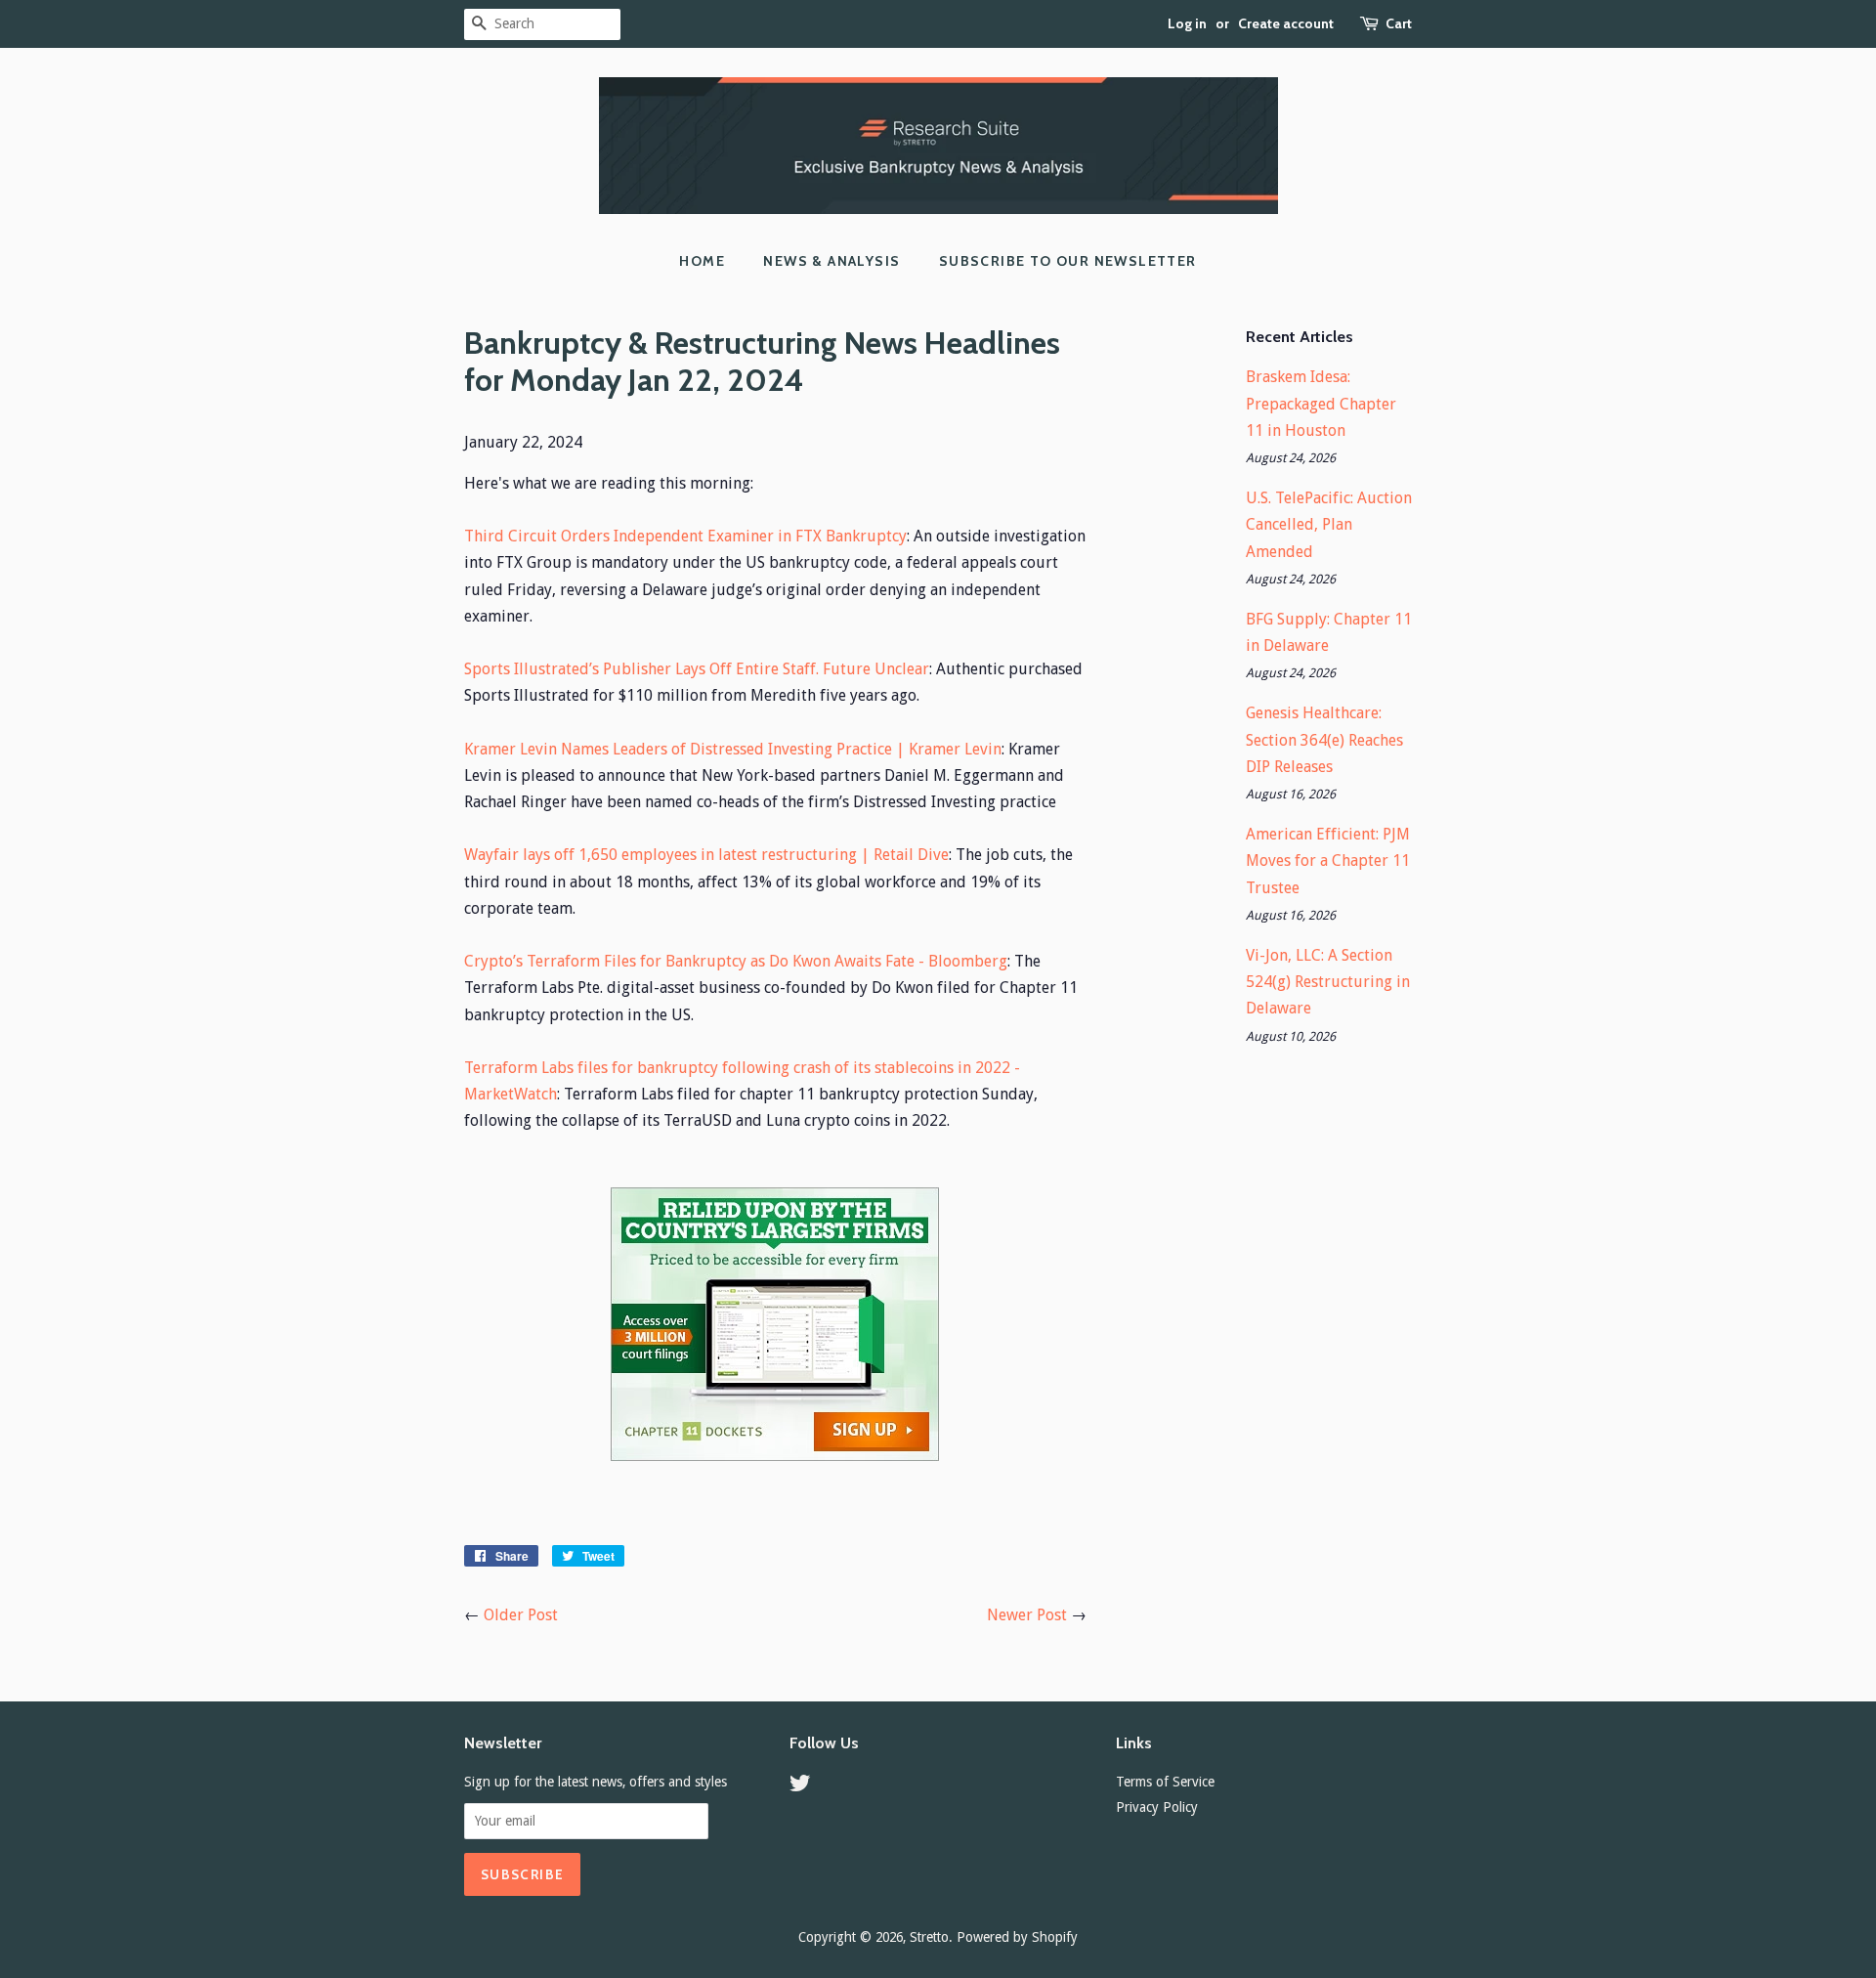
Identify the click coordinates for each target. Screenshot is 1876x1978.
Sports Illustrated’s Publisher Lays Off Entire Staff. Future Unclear (697, 669)
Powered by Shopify (1017, 1937)
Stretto (929, 1937)
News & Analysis (831, 261)
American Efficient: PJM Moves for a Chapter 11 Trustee (1328, 860)
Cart (1399, 23)
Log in (1187, 23)
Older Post (521, 1615)
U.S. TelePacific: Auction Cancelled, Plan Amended (1329, 524)
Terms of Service (1165, 1782)
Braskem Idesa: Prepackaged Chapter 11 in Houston (1321, 403)
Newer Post (1027, 1615)
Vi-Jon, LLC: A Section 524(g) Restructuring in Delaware (1328, 982)
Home (702, 261)
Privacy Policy (1157, 1807)
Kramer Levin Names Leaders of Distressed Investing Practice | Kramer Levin (733, 749)
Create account (1286, 23)
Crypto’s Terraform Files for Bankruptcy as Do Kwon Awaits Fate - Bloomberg (736, 961)
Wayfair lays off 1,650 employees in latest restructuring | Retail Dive (706, 855)
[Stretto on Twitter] (800, 1786)
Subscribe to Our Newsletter (1068, 261)
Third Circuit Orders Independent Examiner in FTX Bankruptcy (685, 536)
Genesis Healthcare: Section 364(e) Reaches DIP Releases (1324, 739)
